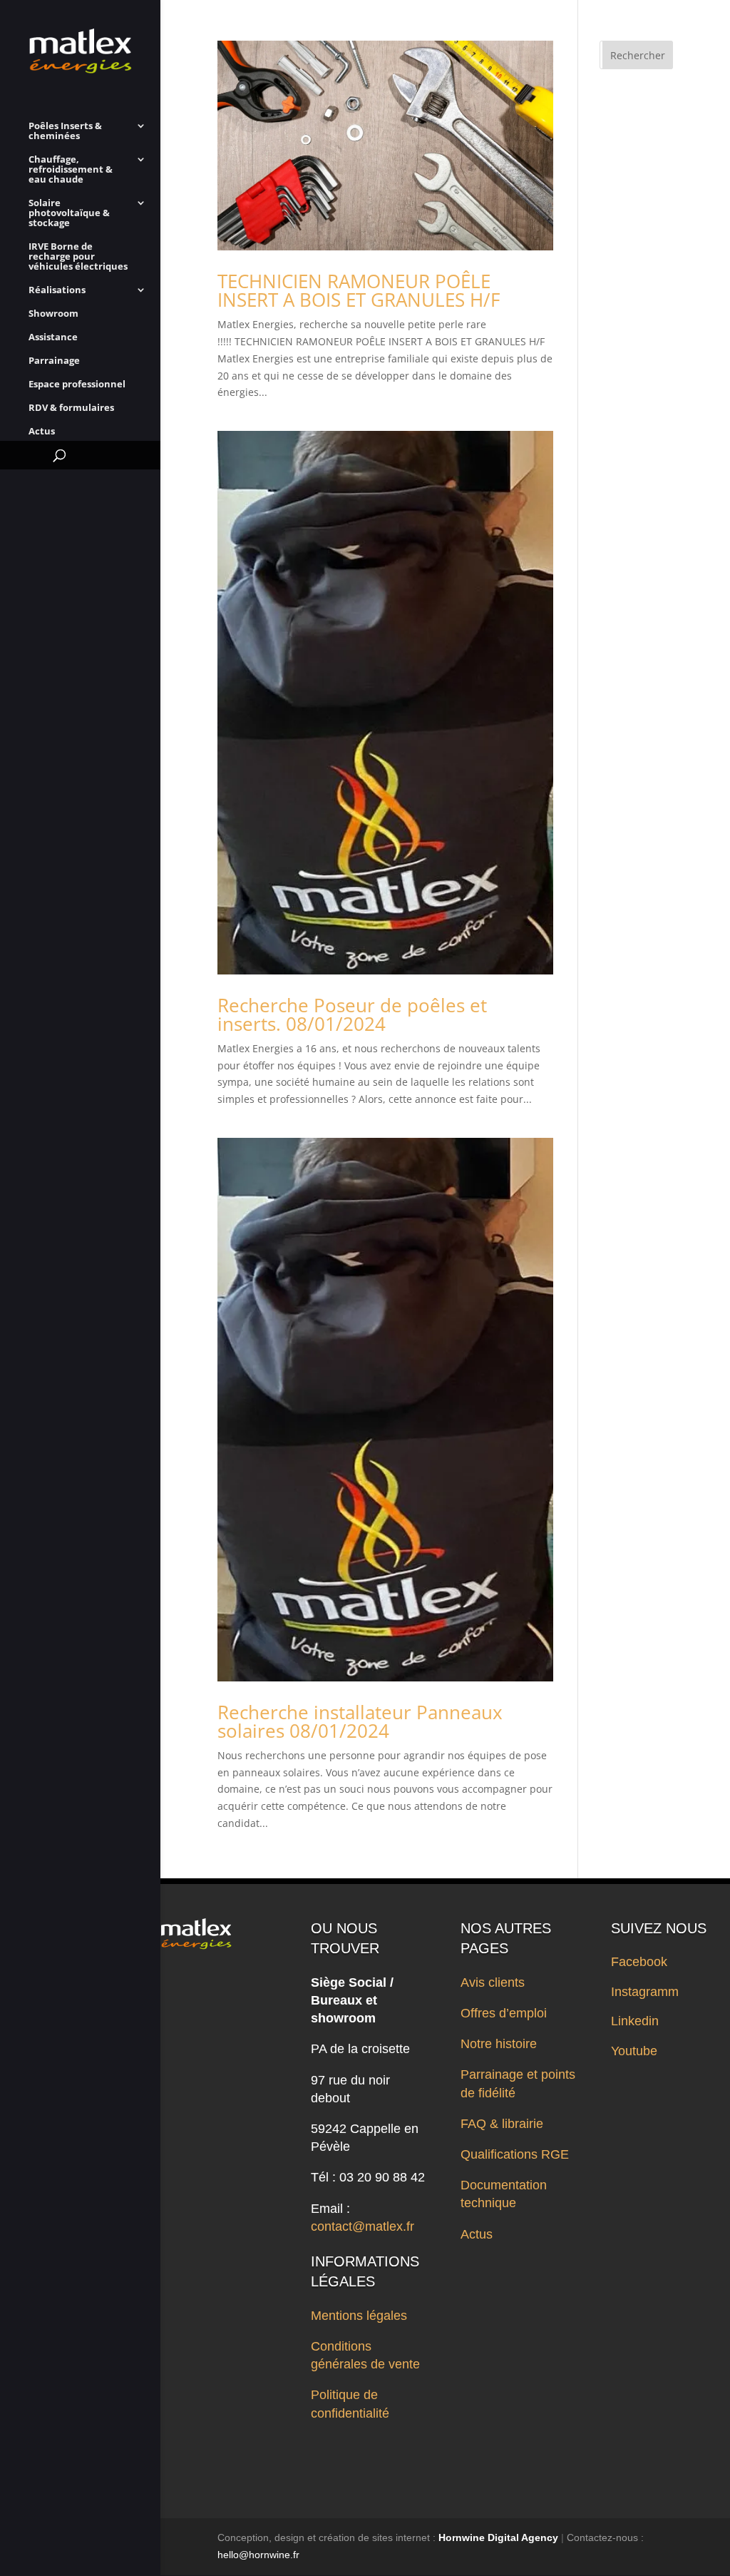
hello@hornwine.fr (258, 2555)
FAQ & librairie (502, 2124)
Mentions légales (359, 2316)
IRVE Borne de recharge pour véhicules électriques (78, 257)
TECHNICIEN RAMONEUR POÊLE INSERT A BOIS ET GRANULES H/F (359, 290)
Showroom (53, 314)
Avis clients (493, 1982)
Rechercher (638, 55)
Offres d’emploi (504, 2013)
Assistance (53, 337)
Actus (42, 432)
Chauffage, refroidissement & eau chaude (71, 170)
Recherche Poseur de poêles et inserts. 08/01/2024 (352, 1014)
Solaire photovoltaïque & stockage (69, 213)
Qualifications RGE (515, 2154)
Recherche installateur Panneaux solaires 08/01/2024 (360, 1721)
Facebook (639, 1962)
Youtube (634, 2051)
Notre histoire (499, 2044)
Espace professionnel (77, 385)
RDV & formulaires (71, 408)
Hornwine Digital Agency (498, 2537)
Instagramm (645, 1992)
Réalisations (57, 290)
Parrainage (54, 361)
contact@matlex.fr (363, 2226)
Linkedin (635, 2021)
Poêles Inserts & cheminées (65, 131)
